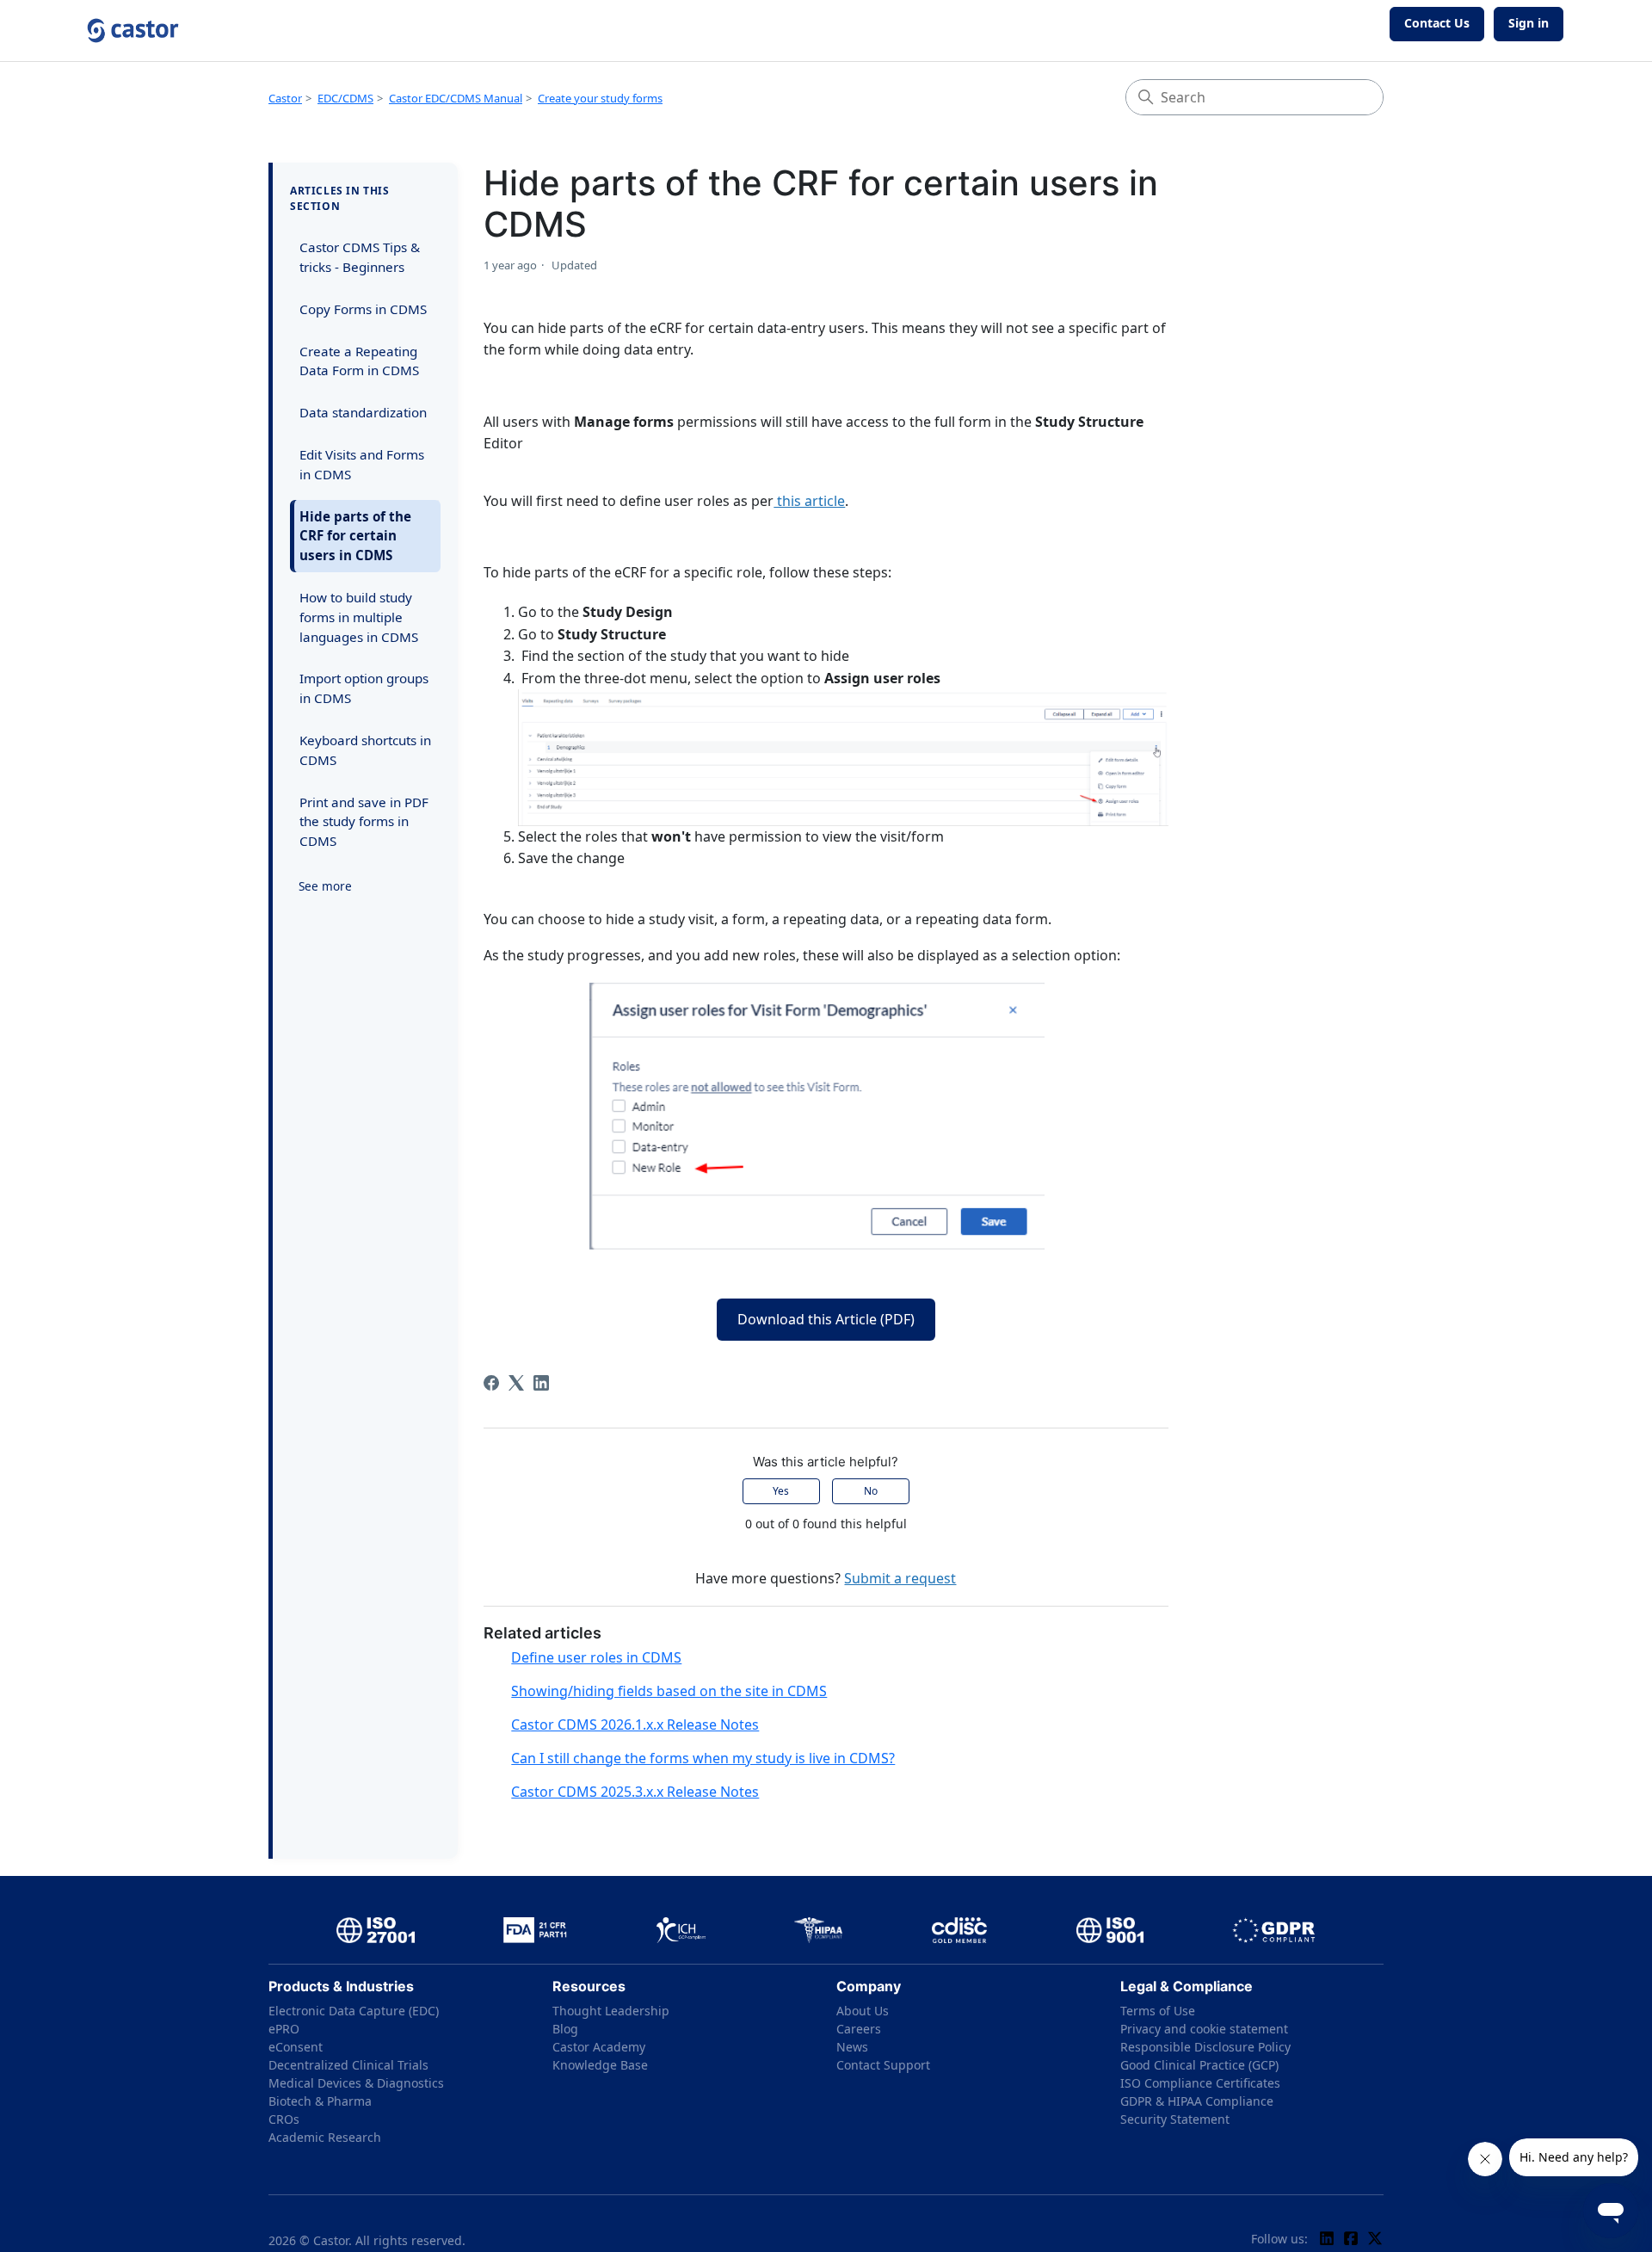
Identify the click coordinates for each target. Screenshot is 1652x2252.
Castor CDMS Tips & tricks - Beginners (360, 257)
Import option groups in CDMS (364, 688)
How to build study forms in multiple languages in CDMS (359, 617)
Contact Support (883, 2065)
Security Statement (1175, 2119)
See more (325, 886)
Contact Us (1437, 23)
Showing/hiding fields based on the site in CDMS (669, 1691)
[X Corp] (516, 1383)
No (871, 1491)
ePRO (284, 2029)
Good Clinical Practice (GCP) (1199, 2065)
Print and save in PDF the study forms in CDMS (364, 822)
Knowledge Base (600, 2065)
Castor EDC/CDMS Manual (456, 98)
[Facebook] (491, 1383)
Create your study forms (600, 98)
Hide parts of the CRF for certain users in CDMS (355, 536)
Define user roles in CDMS (596, 1657)
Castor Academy (599, 2047)
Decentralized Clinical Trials (348, 2065)
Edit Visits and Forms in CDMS (362, 464)
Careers (859, 2029)
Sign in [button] (1529, 23)
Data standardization (363, 412)
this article (809, 501)
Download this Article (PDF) (826, 1319)
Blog (565, 2029)
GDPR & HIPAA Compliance (1197, 2101)
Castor (285, 98)
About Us (863, 2011)
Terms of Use (1158, 2011)
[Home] (133, 31)
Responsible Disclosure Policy (1205, 2047)
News (852, 2047)
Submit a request (900, 1578)
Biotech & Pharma (320, 2101)
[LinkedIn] (541, 1383)
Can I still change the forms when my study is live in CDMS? (703, 1758)
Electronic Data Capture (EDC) (354, 2011)
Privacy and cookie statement (1204, 2029)
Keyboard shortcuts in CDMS (365, 750)
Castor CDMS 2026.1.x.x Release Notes (635, 1724)
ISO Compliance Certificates (1200, 2083)
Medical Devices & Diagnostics (356, 2083)
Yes (781, 1491)
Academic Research (325, 2137)
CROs (284, 2119)
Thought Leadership (611, 2011)
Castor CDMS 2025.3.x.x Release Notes (635, 1792)
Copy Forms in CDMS (363, 309)
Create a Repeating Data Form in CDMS (359, 361)
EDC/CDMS (345, 98)
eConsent (296, 2047)
